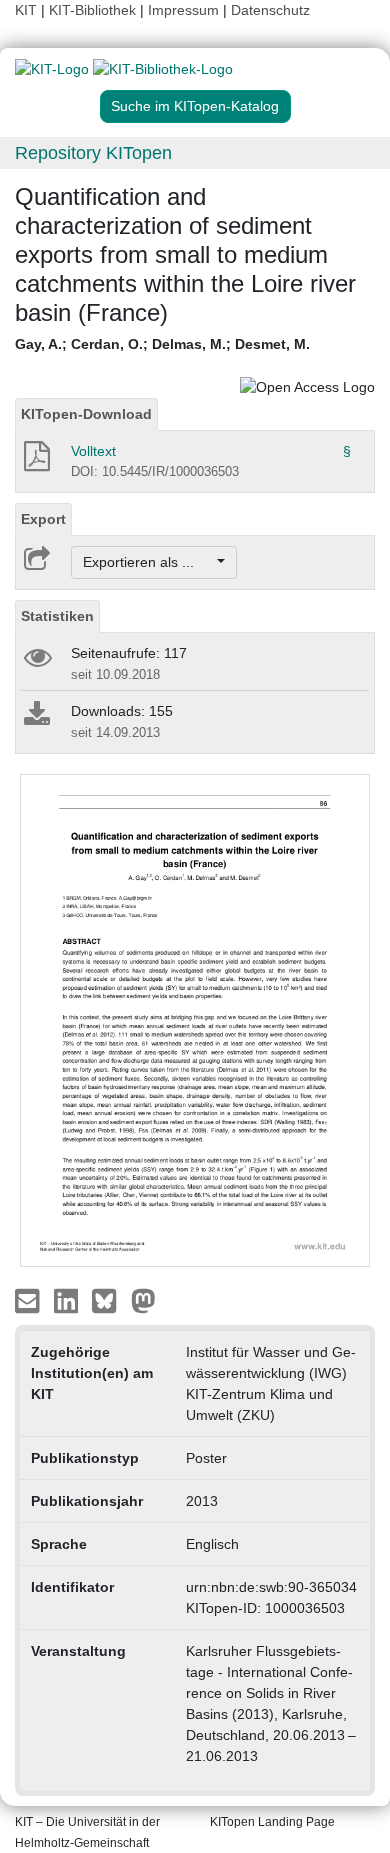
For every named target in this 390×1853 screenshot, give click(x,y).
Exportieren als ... (148, 562)
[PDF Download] (35, 462)
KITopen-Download (86, 414)
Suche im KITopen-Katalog (195, 106)
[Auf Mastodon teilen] (143, 1300)
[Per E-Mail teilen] (29, 1300)
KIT (26, 10)
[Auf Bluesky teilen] (109, 1300)
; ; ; (162, 344)
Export (43, 519)
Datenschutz (270, 10)
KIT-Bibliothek (94, 10)
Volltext (93, 451)
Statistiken (57, 616)
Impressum (183, 10)
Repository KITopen (93, 153)
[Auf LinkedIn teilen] (68, 1300)
